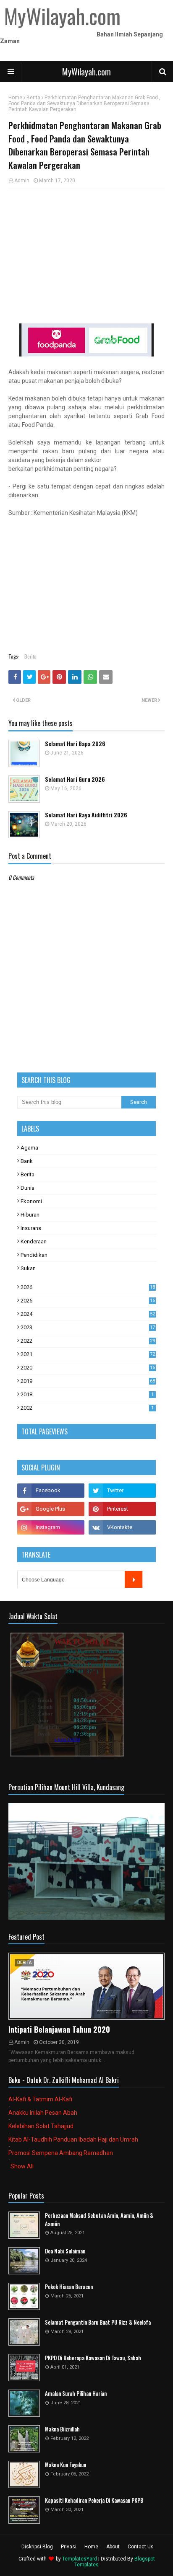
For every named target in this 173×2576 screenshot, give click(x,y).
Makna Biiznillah (62, 2429)
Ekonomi (31, 1201)
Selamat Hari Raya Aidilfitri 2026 (86, 815)
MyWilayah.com (86, 72)
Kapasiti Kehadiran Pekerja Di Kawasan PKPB (94, 2500)
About (113, 2547)
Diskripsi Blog (37, 2547)
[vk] (122, 1527)
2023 (88, 1327)
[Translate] (134, 1579)
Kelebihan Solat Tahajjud (41, 2126)
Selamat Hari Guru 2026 (75, 779)
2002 (87, 1408)
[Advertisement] (86, 255)
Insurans (31, 1228)
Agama (29, 1148)
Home (15, 98)
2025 (88, 1301)
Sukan (28, 1268)
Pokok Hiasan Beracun (69, 2287)
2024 (88, 1314)
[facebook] (51, 1491)
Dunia (28, 1188)
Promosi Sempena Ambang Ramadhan (61, 2153)
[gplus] (51, 1509)
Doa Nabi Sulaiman (65, 2251)
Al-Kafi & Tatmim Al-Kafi (40, 2099)
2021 (88, 1354)
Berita (33, 98)
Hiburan (30, 1215)
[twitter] (122, 1491)
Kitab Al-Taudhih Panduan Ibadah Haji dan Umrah (73, 2139)
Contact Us (141, 2547)
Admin (22, 181)
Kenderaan (34, 1241)
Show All (22, 2166)
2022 (88, 1341)
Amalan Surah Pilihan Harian (76, 2394)
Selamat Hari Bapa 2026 (75, 744)
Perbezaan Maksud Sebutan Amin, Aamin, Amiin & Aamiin (99, 2220)
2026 (88, 1287)
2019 (88, 1381)
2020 (88, 1368)
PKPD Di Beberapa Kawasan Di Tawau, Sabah (93, 2358)
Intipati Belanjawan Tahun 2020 (59, 2029)
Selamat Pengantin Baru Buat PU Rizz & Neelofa (98, 2322)
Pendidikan (34, 1255)
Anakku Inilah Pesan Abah (43, 2113)
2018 (87, 1394)
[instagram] (51, 1527)
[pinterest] (122, 1509)
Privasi (69, 2547)
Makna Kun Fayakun (66, 2465)
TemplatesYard (80, 2559)
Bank (27, 1161)
